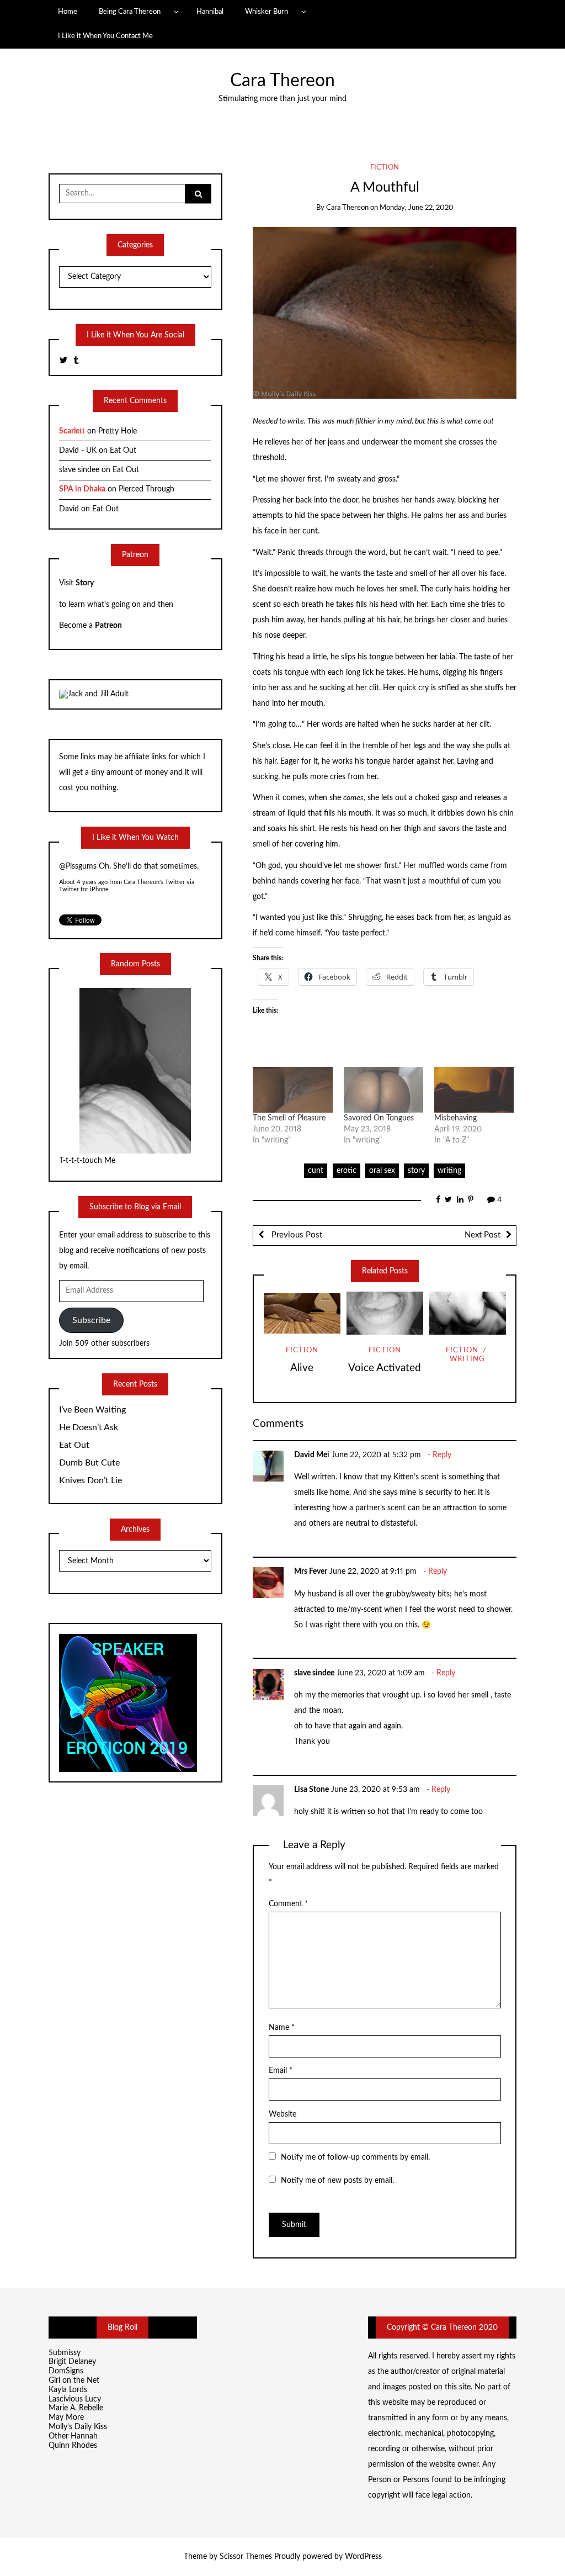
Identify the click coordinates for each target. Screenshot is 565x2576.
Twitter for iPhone (84, 891)
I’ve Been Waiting (92, 1410)
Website (282, 2114)
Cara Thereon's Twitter (154, 884)
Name (282, 2028)
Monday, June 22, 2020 (417, 208)
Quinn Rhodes (73, 2446)
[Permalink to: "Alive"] (302, 1313)
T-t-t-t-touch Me (87, 1161)
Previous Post (296, 1235)
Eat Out (123, 451)
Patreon (108, 626)
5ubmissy (65, 2353)
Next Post (483, 1235)
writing (449, 1171)
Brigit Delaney (72, 2362)
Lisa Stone (311, 1790)
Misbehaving (455, 1118)
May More (66, 2418)
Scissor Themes (246, 2557)
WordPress (363, 2557)
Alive (302, 1368)
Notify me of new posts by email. (337, 2181)
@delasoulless (82, 868)
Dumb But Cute (89, 1463)
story (416, 1171)
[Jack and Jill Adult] (94, 694)
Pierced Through (146, 489)
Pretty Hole (118, 431)
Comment (288, 1904)
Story (85, 583)
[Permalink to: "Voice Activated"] (385, 1313)
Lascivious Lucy (75, 2399)
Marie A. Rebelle (76, 2408)
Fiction (385, 168)
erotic (347, 1171)
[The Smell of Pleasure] (292, 1089)
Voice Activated (385, 1368)
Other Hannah (73, 2436)
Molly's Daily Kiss (78, 2427)
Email (281, 2071)
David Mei (312, 1455)
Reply (442, 1455)
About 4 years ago (83, 884)
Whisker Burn (266, 12)
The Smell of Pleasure (289, 1118)
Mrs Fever (311, 1572)
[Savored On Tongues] (383, 1089)
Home (68, 12)
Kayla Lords (68, 2390)
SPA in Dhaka (82, 489)
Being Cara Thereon (130, 12)
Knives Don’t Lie (90, 1480)
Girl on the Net (74, 2381)
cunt (316, 1171)
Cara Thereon (282, 81)
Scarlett (72, 431)
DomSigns (66, 2371)
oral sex (382, 1171)
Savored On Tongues (379, 1118)
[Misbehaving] (474, 1089)
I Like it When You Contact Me (105, 36)
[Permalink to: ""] (468, 1313)
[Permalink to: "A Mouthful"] (385, 313)
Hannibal (210, 12)
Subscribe (91, 1320)
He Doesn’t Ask (89, 1427)
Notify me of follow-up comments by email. (355, 2157)
